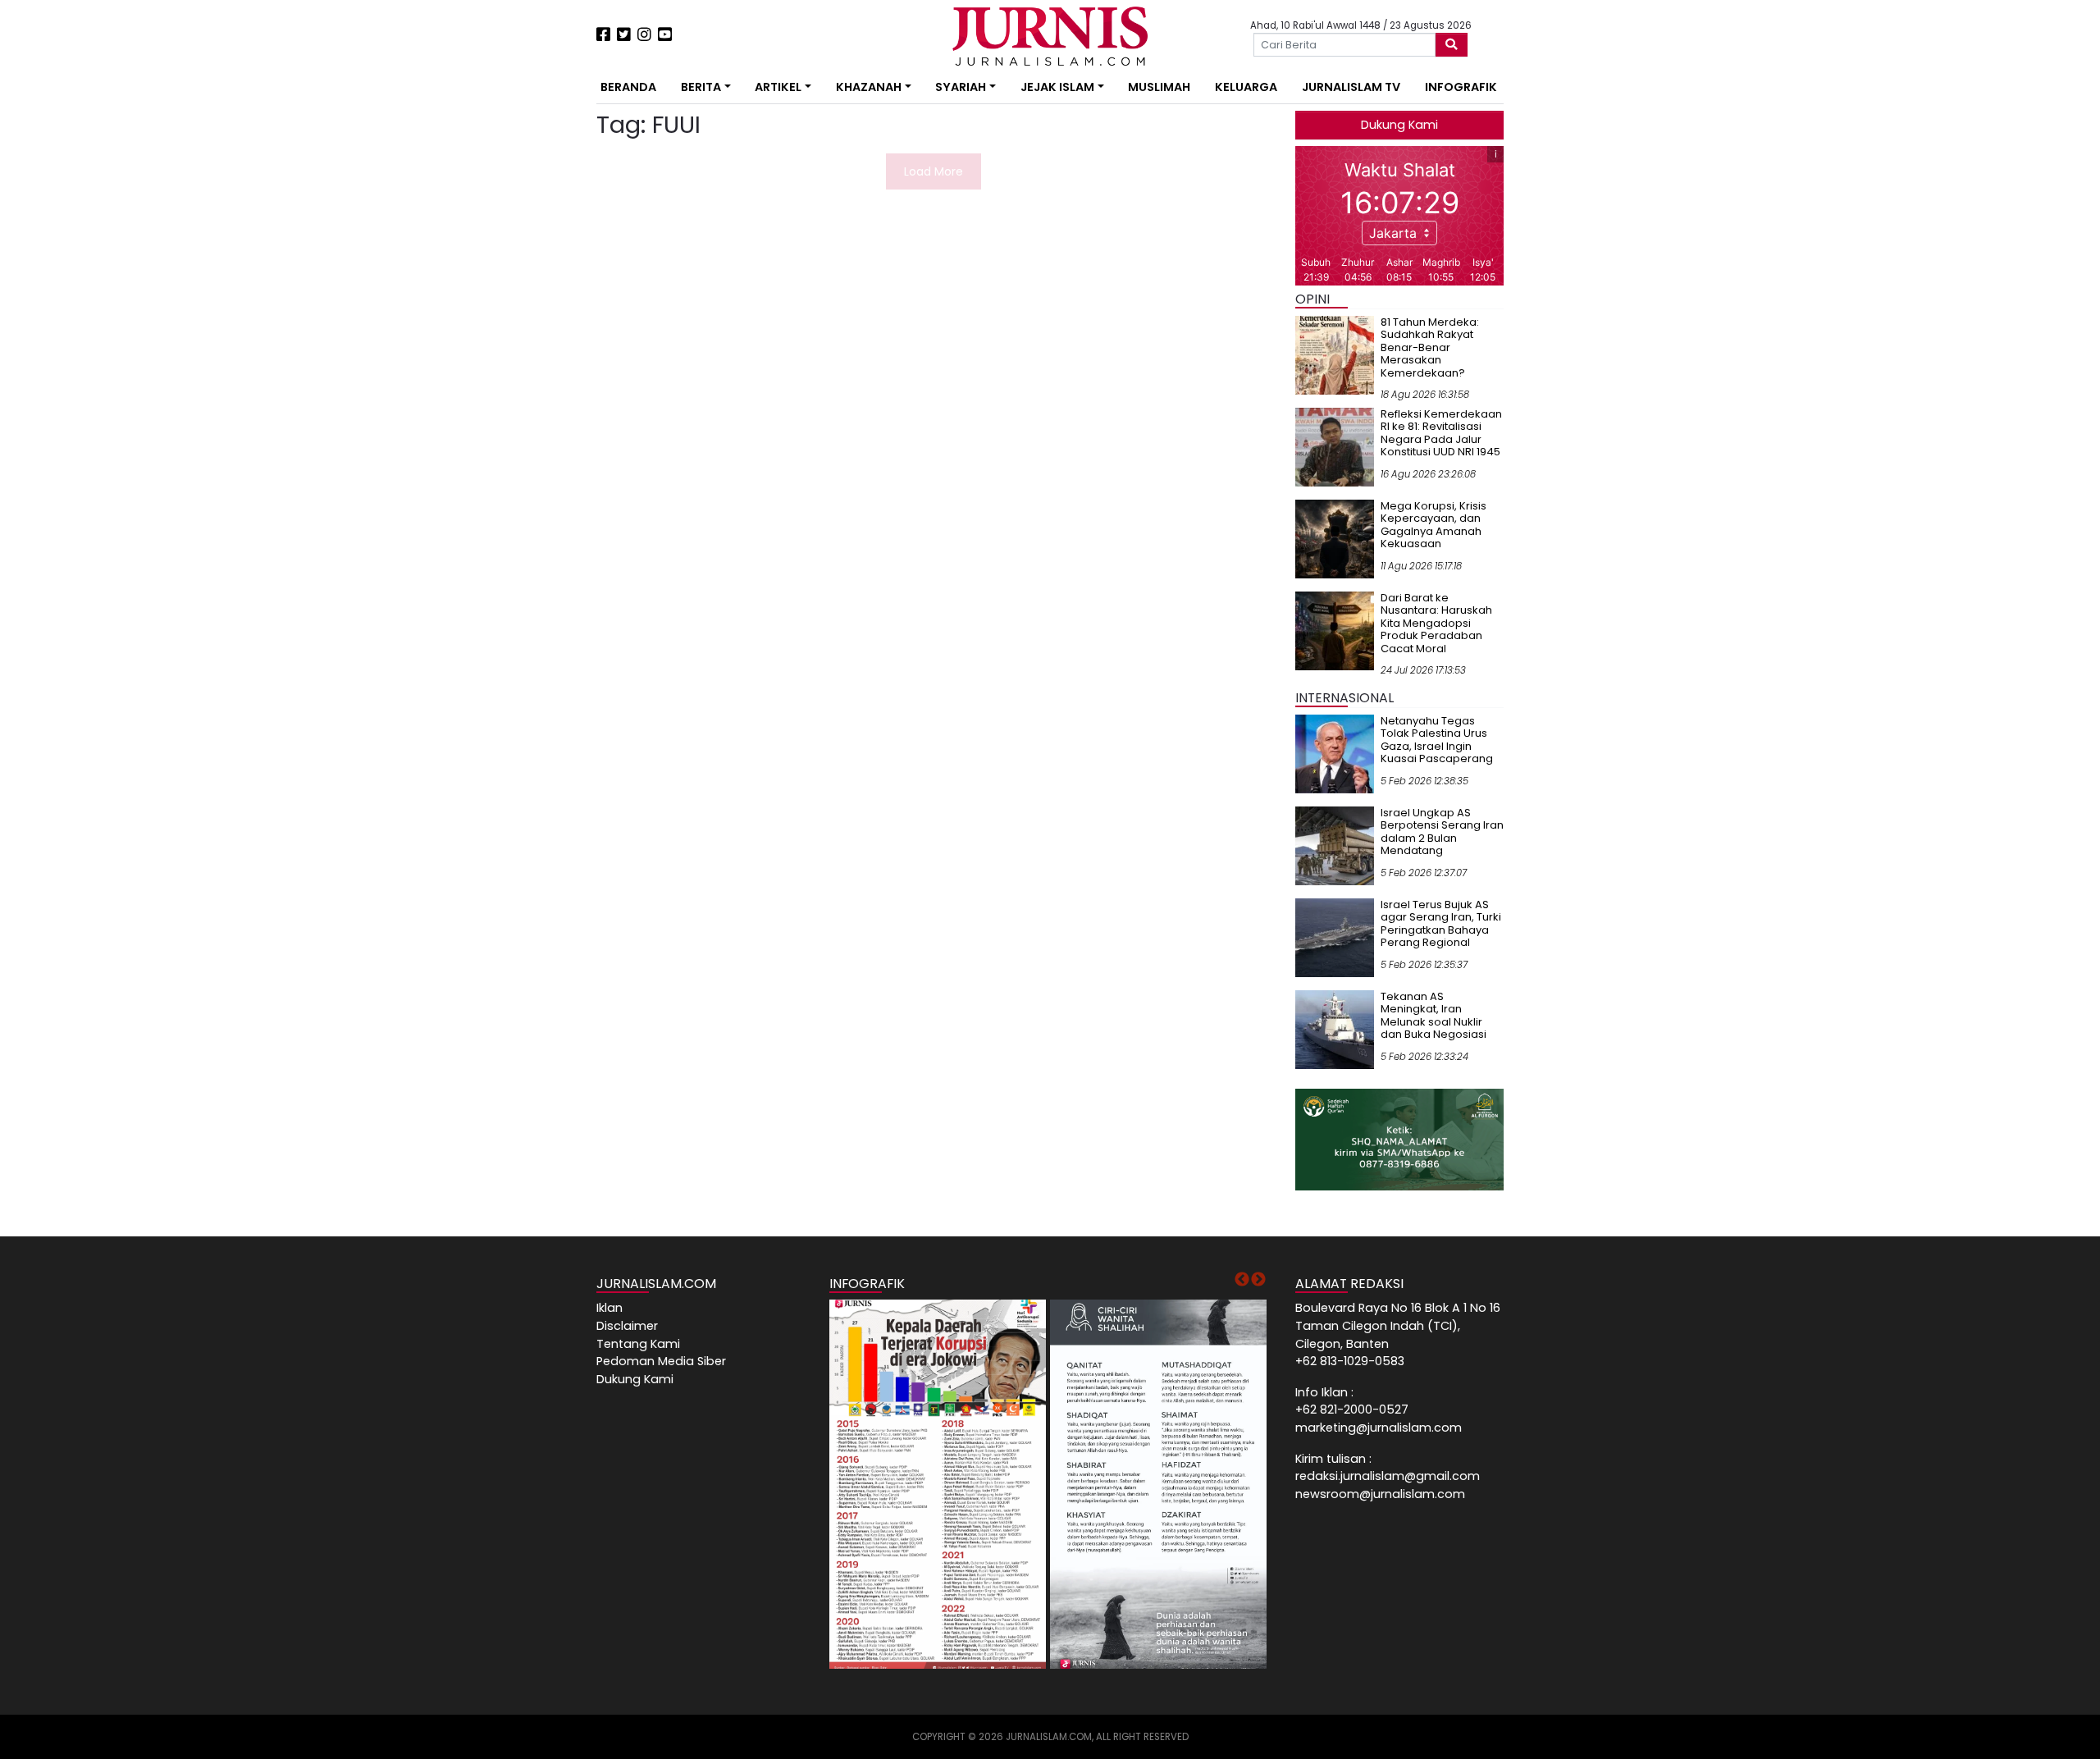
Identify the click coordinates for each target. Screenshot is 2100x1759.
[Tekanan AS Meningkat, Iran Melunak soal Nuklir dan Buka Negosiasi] (1335, 1029)
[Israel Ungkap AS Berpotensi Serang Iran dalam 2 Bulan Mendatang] (1335, 845)
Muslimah (1159, 87)
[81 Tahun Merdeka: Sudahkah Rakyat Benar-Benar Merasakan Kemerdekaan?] (1335, 354)
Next (1258, 1280)
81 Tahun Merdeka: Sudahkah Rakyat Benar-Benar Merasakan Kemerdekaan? (1430, 347)
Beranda (628, 87)
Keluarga (1246, 87)
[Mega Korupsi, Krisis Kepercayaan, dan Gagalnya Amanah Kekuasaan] (1335, 538)
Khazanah (869, 87)
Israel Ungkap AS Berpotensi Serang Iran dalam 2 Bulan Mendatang (1442, 832)
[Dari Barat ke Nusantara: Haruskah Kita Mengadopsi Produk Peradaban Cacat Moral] (1335, 630)
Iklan (609, 1308)
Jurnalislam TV (1351, 87)
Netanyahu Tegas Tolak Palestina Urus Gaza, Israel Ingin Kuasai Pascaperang (1437, 740)
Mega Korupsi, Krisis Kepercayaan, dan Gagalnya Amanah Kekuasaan (1433, 525)
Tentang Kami (638, 1344)
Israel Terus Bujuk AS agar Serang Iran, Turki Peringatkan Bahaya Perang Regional (1441, 924)
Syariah (961, 87)
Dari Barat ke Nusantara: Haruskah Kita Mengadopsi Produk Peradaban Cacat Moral (1436, 623)
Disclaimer (627, 1326)
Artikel (778, 87)
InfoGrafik (1461, 87)
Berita (701, 87)
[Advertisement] (546, 304)
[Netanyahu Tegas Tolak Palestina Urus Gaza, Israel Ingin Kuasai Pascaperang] (1335, 753)
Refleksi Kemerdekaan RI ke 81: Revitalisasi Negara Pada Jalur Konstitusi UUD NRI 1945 (1441, 433)
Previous (1242, 1280)
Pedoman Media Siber (661, 1361)
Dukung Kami (1399, 125)
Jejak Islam (1057, 87)
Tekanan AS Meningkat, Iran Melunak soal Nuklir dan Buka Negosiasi (1433, 1016)
